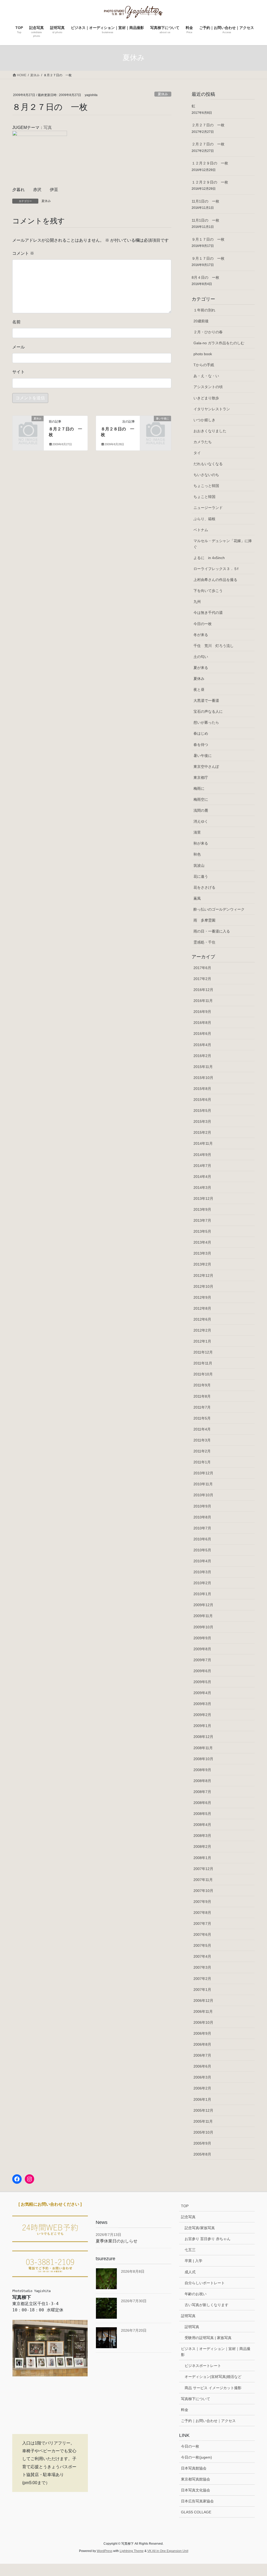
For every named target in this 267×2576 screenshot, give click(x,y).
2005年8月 (202, 2154)
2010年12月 (203, 1473)
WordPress (105, 2551)
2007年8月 (202, 1913)
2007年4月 (202, 1956)
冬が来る (201, 635)
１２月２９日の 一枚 (210, 163)
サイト (19, 372)
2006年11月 (203, 2011)
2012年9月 (202, 1297)
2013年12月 (203, 1198)
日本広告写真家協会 (197, 2501)
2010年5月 (202, 1550)
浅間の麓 (201, 810)
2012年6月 (202, 1319)
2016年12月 (203, 990)
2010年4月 (202, 1561)
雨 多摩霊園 (204, 920)
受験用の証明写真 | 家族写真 (208, 2338)
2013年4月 (202, 1242)
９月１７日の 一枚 (208, 239)
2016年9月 (202, 1012)
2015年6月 (202, 1100)
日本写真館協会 (194, 2468)
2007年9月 (202, 1902)
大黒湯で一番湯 (206, 701)
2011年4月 (202, 1429)
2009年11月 (203, 1616)
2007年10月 (203, 1891)
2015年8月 (202, 1089)
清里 (197, 832)
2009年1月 (202, 1726)
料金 (185, 2410)
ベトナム (201, 530)
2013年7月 (202, 1220)
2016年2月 (202, 1056)
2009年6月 (202, 1671)
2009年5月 (202, 1682)
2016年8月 (202, 1023)
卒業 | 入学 (193, 2261)
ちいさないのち (206, 475)
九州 (197, 602)
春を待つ (201, 745)
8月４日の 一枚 (205, 277)
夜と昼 (199, 690)
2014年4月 (202, 1177)
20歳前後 (201, 321)
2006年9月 (202, 2033)
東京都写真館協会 (196, 2479)
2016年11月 (203, 1001)
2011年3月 (202, 1440)
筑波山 (199, 865)
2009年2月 (202, 1715)
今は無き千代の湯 (208, 613)
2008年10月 (203, 1759)
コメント (23, 253)
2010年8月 (202, 1517)
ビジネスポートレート (203, 2366)
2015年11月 (203, 1067)
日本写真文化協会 (196, 2490)
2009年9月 (202, 1638)
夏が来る (201, 668)
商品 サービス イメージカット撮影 (213, 2388)
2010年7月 (202, 1528)
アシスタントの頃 (208, 387)
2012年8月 (202, 1308)
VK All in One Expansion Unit (168, 2551)
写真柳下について (196, 2399)
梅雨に (199, 788)
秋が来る (201, 843)
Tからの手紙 (204, 365)
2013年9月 (202, 1209)
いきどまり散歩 (206, 398)
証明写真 (188, 2316)
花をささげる (204, 887)
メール (19, 347)
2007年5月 (202, 1945)
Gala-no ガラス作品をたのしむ (219, 343)
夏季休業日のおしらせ (117, 2241)
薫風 (197, 898)
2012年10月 (203, 1286)
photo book (203, 354)
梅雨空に (201, 799)
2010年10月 (203, 1495)
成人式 (190, 2272)
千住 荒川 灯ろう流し (214, 646)
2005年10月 (203, 2132)
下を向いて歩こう (208, 591)
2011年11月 (203, 1363)
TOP (185, 2206)
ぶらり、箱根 (204, 519)
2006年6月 (202, 2066)
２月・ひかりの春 (208, 332)
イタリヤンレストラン (212, 409)
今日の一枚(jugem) (196, 2457)
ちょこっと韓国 (206, 486)
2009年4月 (202, 1693)
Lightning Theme (132, 2551)
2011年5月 (202, 1418)
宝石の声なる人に (208, 711)
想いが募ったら (206, 722)
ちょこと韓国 (204, 497)
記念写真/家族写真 (200, 2228)
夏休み (163, 94)
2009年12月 (203, 1605)
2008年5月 (202, 1814)
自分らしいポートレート (205, 2283)
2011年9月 (202, 1385)
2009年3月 (202, 1704)
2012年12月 (203, 1275)
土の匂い (201, 657)
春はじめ (201, 733)
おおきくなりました (210, 431)
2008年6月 (202, 1803)
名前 (16, 322)
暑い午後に (203, 756)
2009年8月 (202, 1649)
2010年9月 (202, 1506)
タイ (197, 453)
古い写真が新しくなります (207, 2305)
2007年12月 (203, 1869)
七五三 (190, 2250)
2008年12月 (203, 1737)
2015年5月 (202, 1111)
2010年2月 (202, 1583)
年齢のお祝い (196, 2294)
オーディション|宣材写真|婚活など (213, 2377)
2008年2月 (202, 1847)
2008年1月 (202, 1858)
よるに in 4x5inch (209, 558)
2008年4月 (202, 1825)
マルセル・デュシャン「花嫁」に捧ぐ (223, 544)
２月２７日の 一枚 (208, 125)
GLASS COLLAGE (196, 2512)
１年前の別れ (204, 310)
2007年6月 (202, 1934)
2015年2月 (202, 1132)
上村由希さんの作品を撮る (215, 580)
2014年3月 (202, 1188)
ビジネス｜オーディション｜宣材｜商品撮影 (216, 2352)
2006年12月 (203, 2001)
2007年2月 (202, 1979)
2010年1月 (202, 1594)
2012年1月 (202, 1341)
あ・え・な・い (206, 376)
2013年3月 (202, 1253)
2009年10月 (203, 1627)
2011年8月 (202, 1396)
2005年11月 (203, 2121)
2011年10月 (203, 1374)
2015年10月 (203, 1078)
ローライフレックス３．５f (216, 569)
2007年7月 (202, 1924)
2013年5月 (202, 1231)
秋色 (197, 854)
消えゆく (201, 821)
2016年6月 (202, 1034)
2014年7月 (202, 1166)
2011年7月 (202, 1407)
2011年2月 (202, 1451)
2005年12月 (203, 2110)
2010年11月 (203, 1484)
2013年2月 (202, 1264)
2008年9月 (202, 1770)
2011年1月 (202, 1462)
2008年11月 (203, 1748)
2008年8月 (202, 1781)
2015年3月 (202, 1121)
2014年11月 (203, 1143)
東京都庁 (201, 777)
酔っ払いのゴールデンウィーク (219, 909)
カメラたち (203, 442)
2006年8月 (202, 2044)
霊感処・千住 (204, 942)
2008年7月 (202, 1792)
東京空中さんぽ (206, 767)
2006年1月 (202, 2099)
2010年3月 (202, 1572)
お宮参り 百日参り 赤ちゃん (208, 2239)
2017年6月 (202, 968)
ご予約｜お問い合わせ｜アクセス (208, 2421)
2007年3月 (202, 1967)
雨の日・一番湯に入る (212, 931)
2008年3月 (202, 1836)
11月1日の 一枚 (205, 201)
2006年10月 (203, 2022)
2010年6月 (202, 1539)
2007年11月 (203, 1880)
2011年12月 (203, 1352)
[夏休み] (28, 425)
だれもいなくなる (208, 464)
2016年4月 (202, 1045)
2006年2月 (202, 2088)
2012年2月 (202, 1330)
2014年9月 (202, 1155)
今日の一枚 (203, 624)
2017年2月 (202, 979)
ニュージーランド (208, 508)
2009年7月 (202, 1660)
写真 (48, 127)
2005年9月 (202, 2143)
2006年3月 (202, 2077)
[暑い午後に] (156, 425)
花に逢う (201, 876)
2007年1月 (202, 1990)
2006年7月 (202, 2055)
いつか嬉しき (204, 420)
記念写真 (188, 2217)
